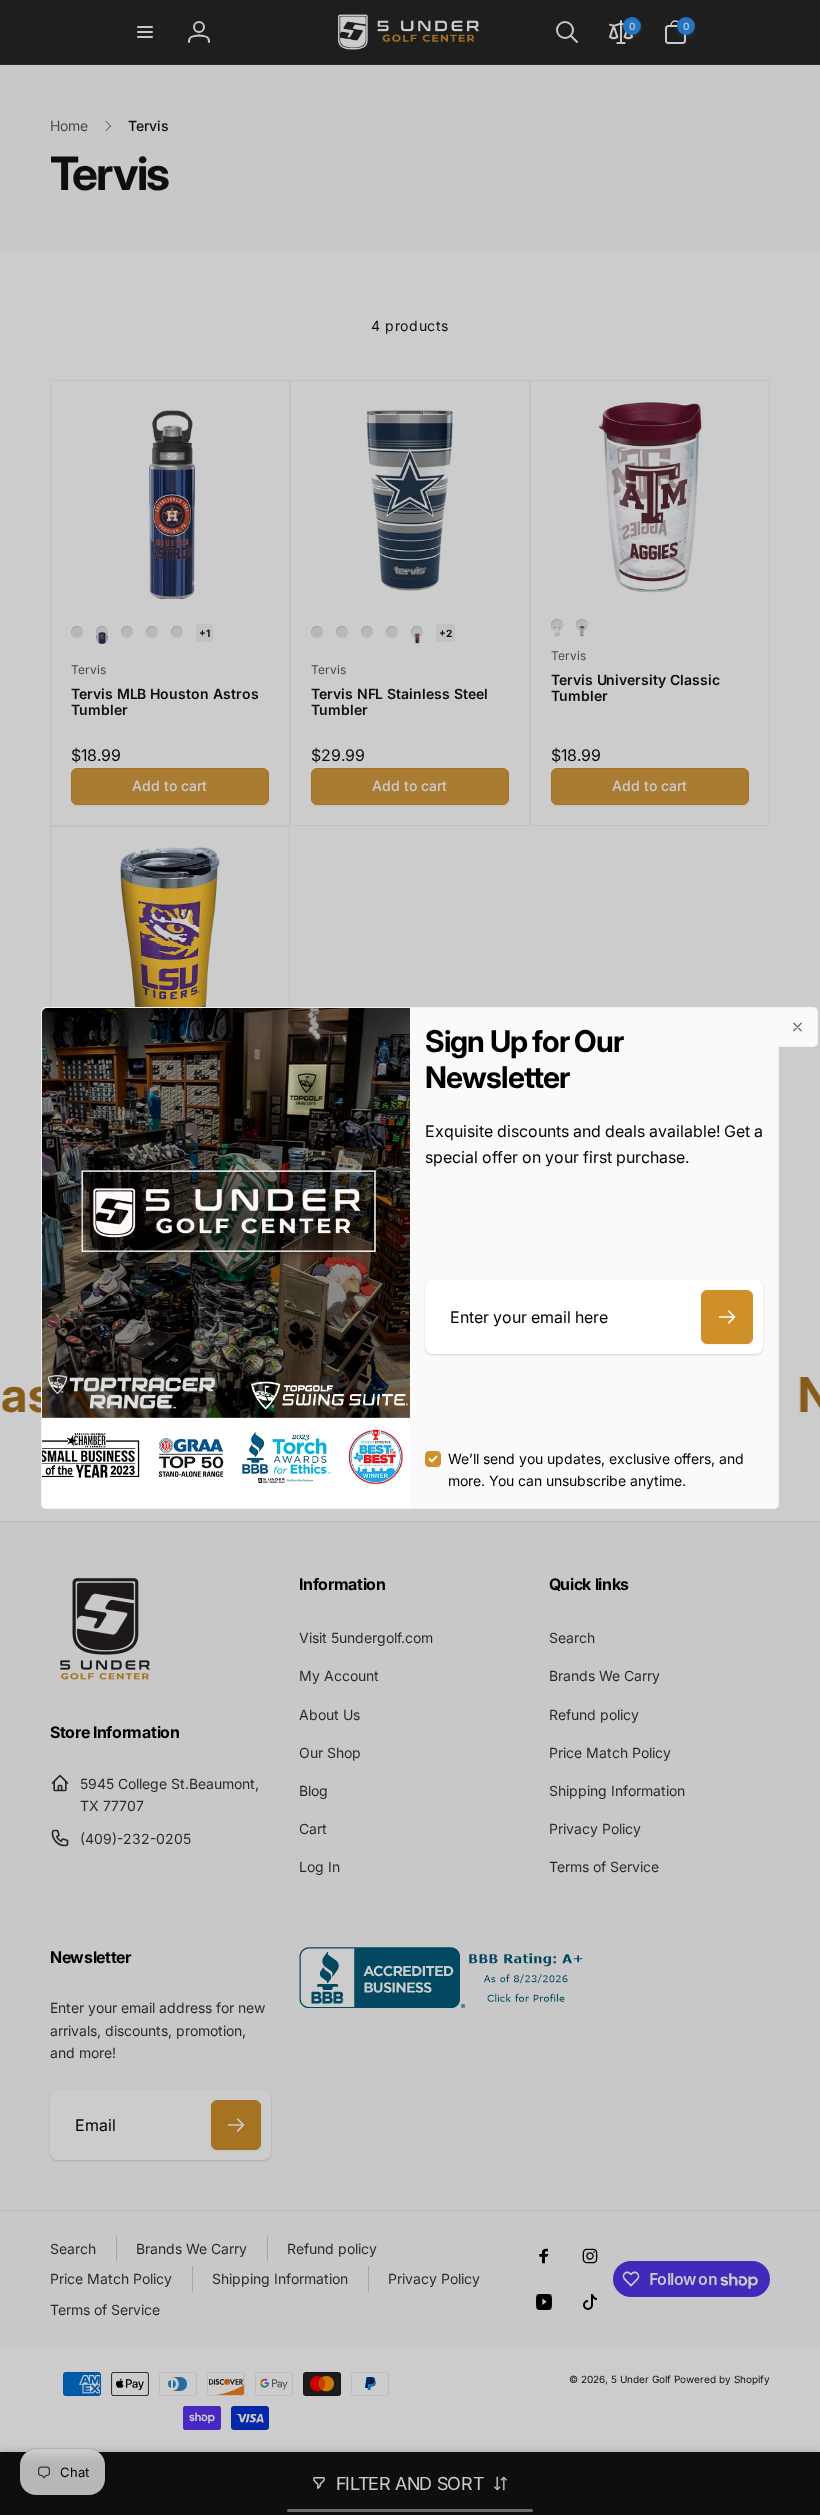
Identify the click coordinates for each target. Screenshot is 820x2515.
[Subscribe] (727, 1317)
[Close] (798, 1027)
